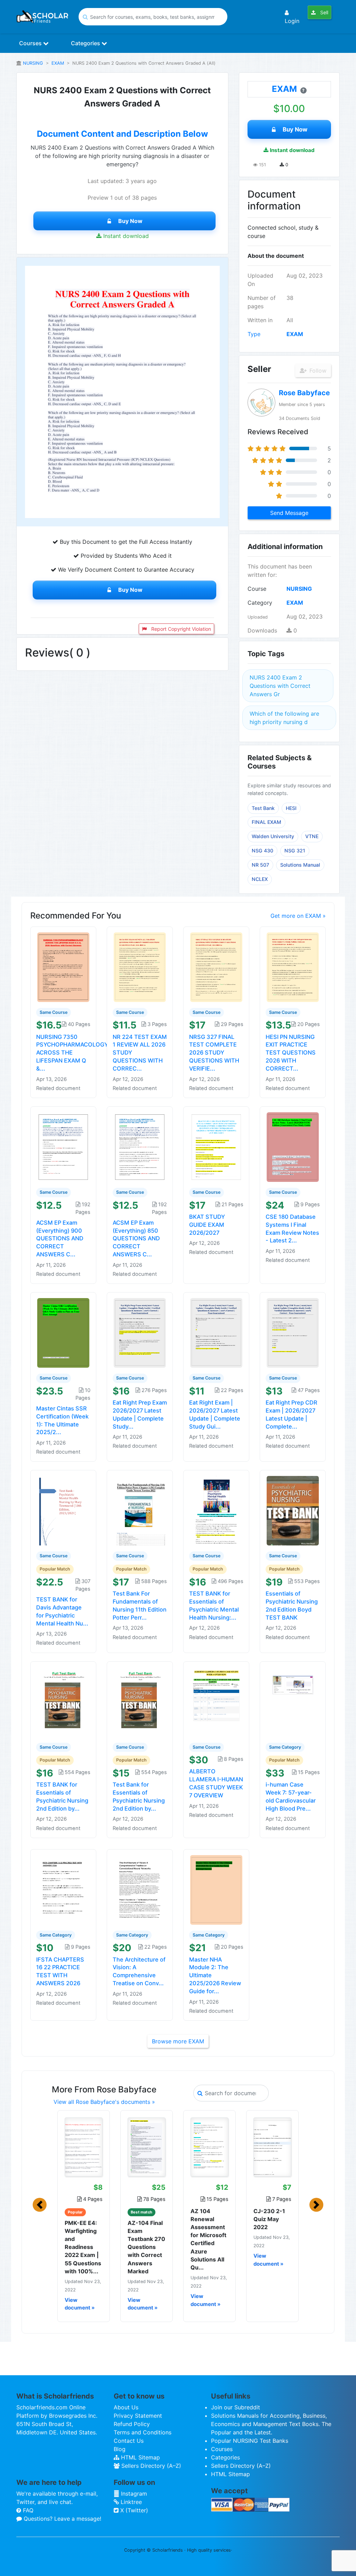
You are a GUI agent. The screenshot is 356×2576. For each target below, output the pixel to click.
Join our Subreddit (236, 2407)
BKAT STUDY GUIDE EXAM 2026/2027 (207, 1225)
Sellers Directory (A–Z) (150, 2466)
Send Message (289, 513)
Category (260, 603)
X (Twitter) (133, 2510)
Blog (120, 2449)
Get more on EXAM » (298, 916)
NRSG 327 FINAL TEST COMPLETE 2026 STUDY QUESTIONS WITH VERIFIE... (214, 1053)
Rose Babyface (304, 393)
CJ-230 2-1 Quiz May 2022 (269, 2219)
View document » (80, 2304)
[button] (40, 2205)
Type (254, 334)
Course (257, 589)
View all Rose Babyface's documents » (104, 2102)
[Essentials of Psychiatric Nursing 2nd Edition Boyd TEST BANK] (293, 1510)
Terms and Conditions (143, 2432)
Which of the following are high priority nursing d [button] (284, 718)
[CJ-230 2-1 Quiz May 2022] (272, 2147)
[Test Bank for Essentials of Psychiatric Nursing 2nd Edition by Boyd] (140, 1701)
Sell (323, 12)
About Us (126, 2407)
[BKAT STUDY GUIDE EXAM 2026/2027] (216, 1146)
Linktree (130, 2502)
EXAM (58, 63)
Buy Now (130, 221)
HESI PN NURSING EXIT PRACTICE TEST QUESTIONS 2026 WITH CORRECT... (291, 1053)
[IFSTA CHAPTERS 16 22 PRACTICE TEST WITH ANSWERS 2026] (63, 1889)
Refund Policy (132, 2424)
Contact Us (129, 2441)
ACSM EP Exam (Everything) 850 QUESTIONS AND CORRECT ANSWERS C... (136, 1238)
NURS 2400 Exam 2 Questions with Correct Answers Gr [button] (280, 686)
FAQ (27, 2510)
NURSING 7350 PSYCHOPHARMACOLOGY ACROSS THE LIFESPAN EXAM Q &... (72, 1053)
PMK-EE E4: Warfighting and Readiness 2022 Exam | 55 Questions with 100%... (83, 2247)
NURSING (33, 63)
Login (292, 21)
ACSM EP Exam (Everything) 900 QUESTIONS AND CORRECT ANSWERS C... (60, 1238)
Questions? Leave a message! (62, 2519)
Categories (86, 43)
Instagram (133, 2494)
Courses (31, 43)
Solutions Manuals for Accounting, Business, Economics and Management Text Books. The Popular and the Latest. (271, 2424)
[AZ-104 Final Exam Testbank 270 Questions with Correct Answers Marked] (147, 2147)
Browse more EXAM (178, 2041)
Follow (317, 371)
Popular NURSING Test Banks (250, 2441)
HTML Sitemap (140, 2457)
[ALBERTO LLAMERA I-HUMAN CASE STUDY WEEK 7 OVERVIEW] (216, 1701)
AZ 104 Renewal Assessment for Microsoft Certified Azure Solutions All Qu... (208, 2239)
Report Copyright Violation (180, 629)
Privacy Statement (138, 2416)
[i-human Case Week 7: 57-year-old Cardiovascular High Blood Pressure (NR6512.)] (293, 1701)
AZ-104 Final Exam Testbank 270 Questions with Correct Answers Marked (146, 2247)
